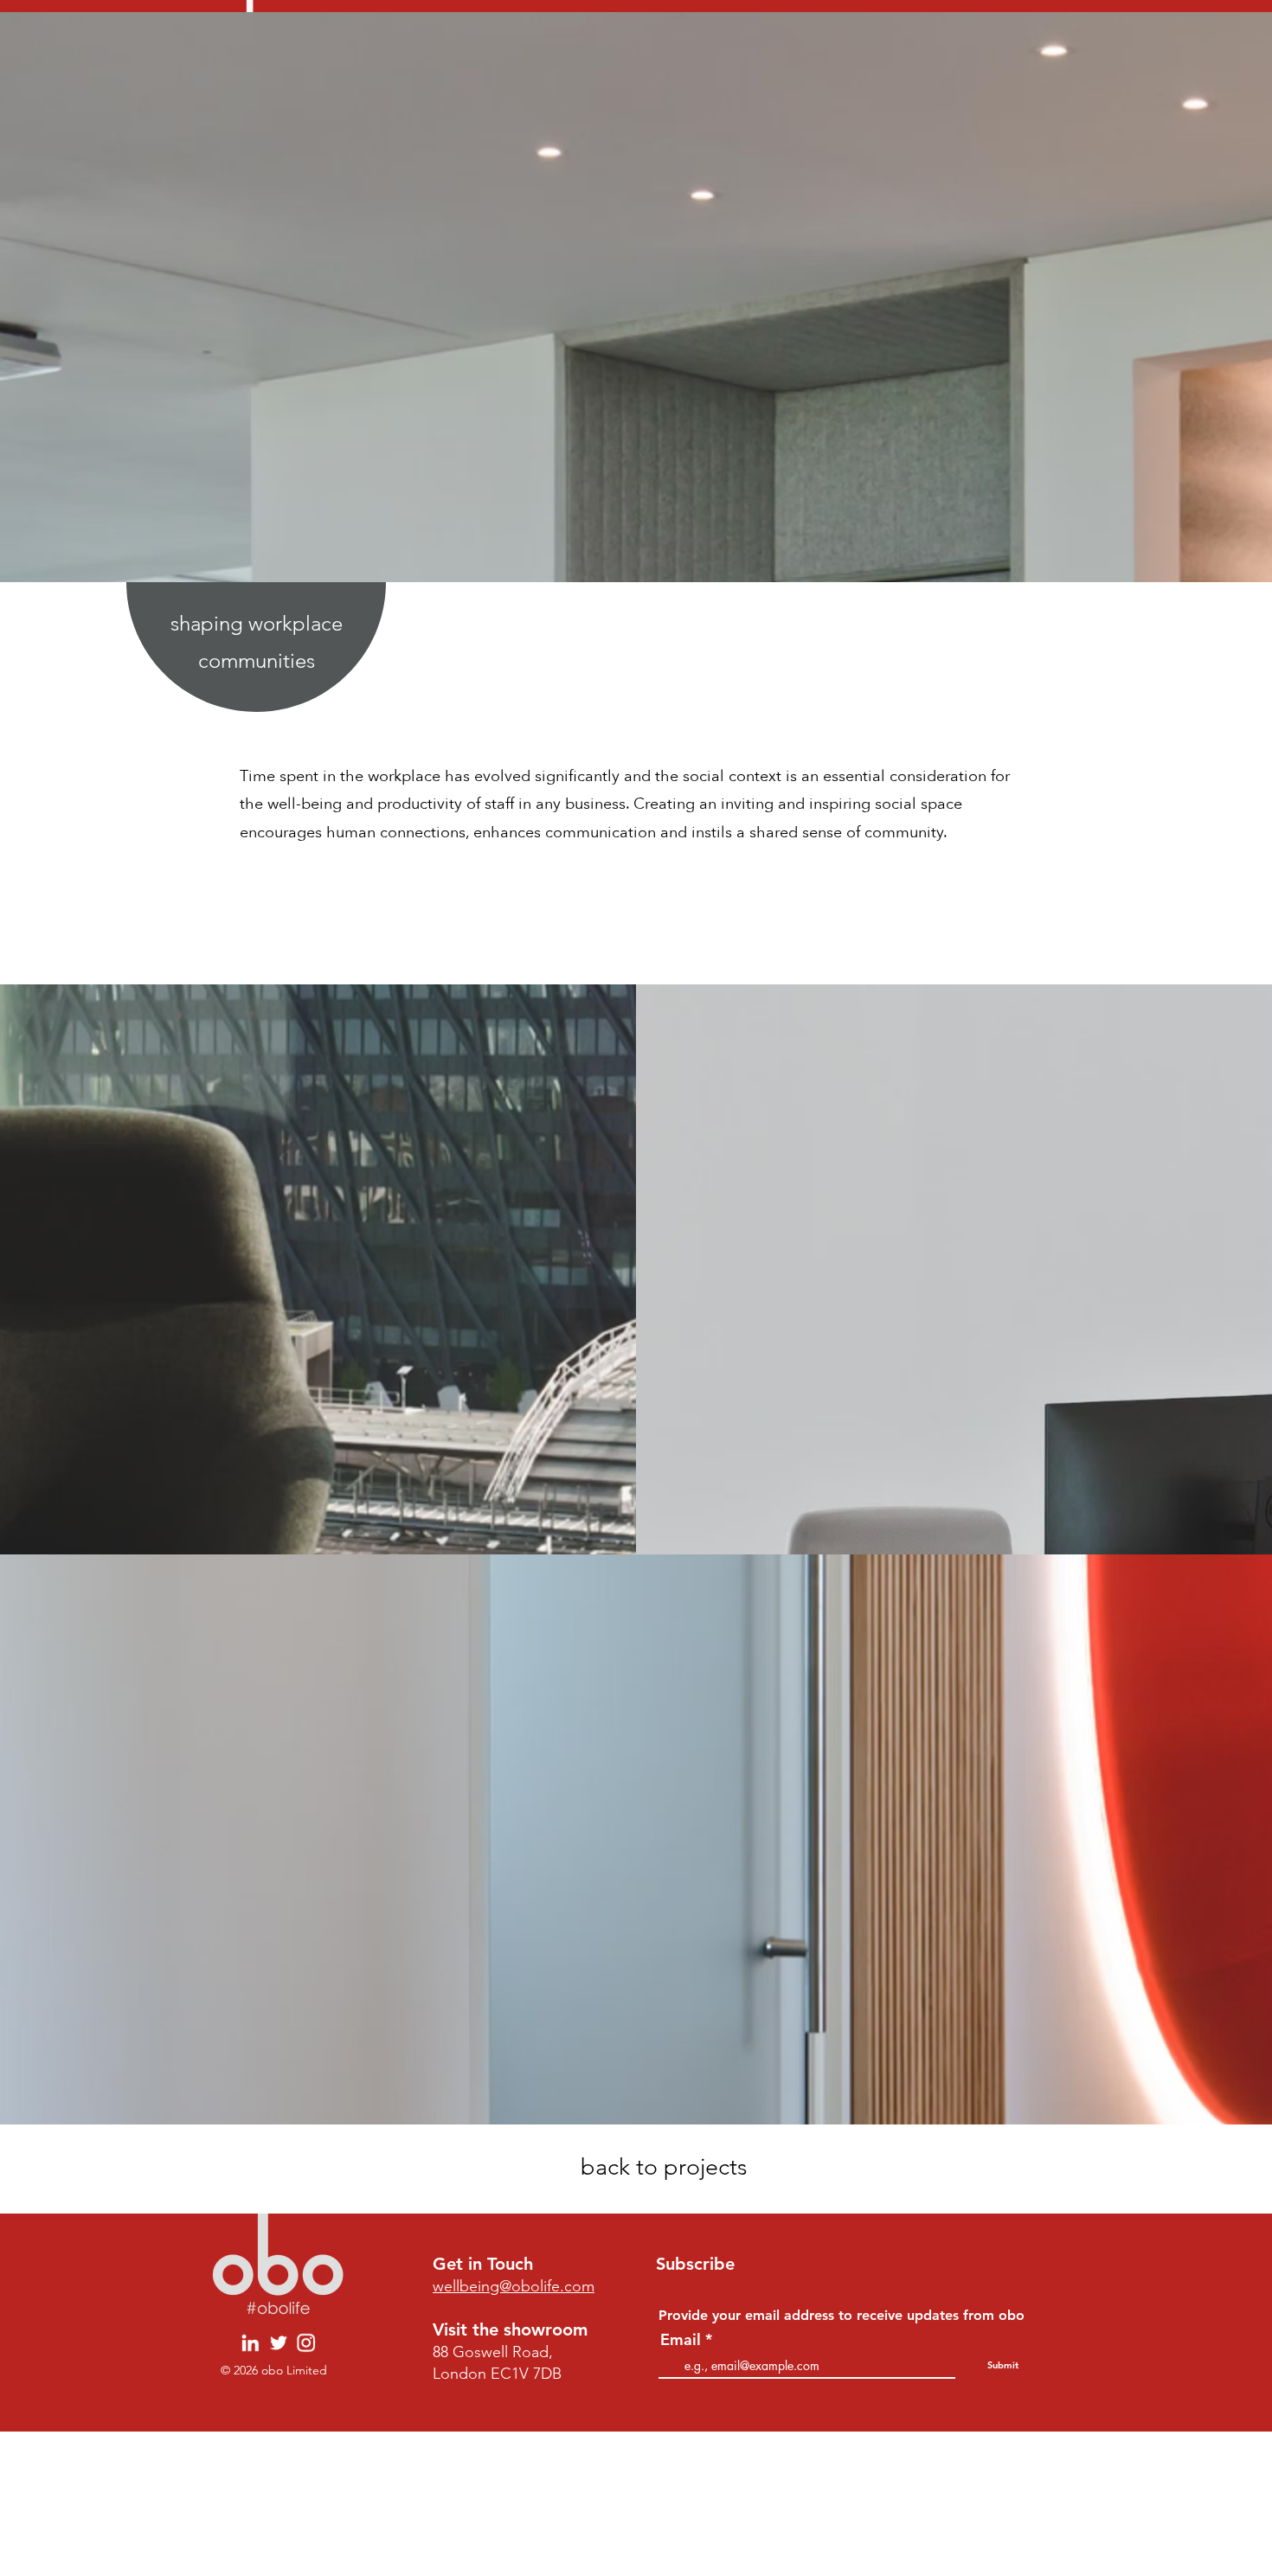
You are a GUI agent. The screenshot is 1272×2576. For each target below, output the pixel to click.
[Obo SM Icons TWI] (278, 2343)
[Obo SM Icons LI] (251, 2343)
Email (681, 2340)
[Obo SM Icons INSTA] (306, 2343)
